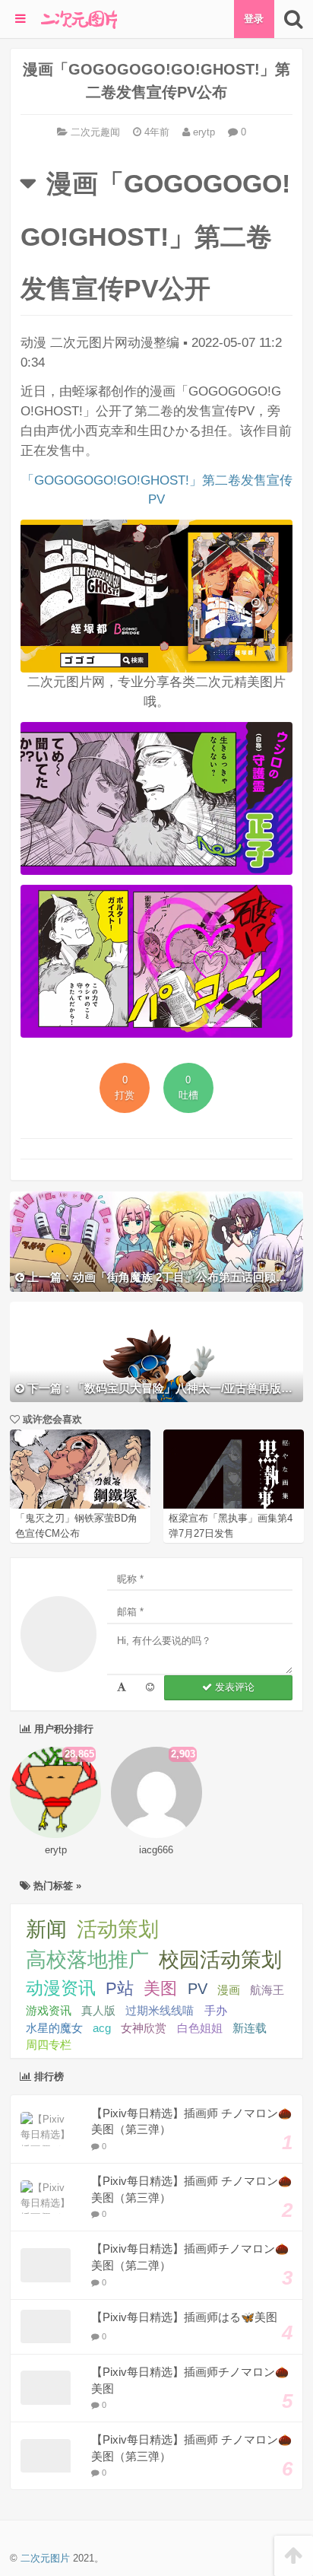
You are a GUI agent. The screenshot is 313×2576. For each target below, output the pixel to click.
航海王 (267, 1990)
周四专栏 (49, 2045)
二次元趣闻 (95, 132)
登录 (254, 19)
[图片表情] (150, 1688)
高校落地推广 (87, 1960)
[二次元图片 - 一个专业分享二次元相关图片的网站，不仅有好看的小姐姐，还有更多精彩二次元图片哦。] (79, 19)
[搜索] (294, 19)
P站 (120, 1988)
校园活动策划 (220, 1960)
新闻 (46, 1929)
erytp (202, 132)
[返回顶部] (294, 2556)
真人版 (98, 2010)
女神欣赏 (144, 2028)
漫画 (229, 1990)
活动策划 (118, 1929)
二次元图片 (45, 2558)
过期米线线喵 (160, 2010)
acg (102, 2028)
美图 (160, 1988)
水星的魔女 (54, 2028)
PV (198, 1989)
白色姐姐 (200, 2028)
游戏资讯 (49, 2010)
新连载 (250, 2028)
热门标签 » (56, 1886)
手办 (216, 2010)
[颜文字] (122, 1688)
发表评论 (233, 1687)
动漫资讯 (61, 1988)
